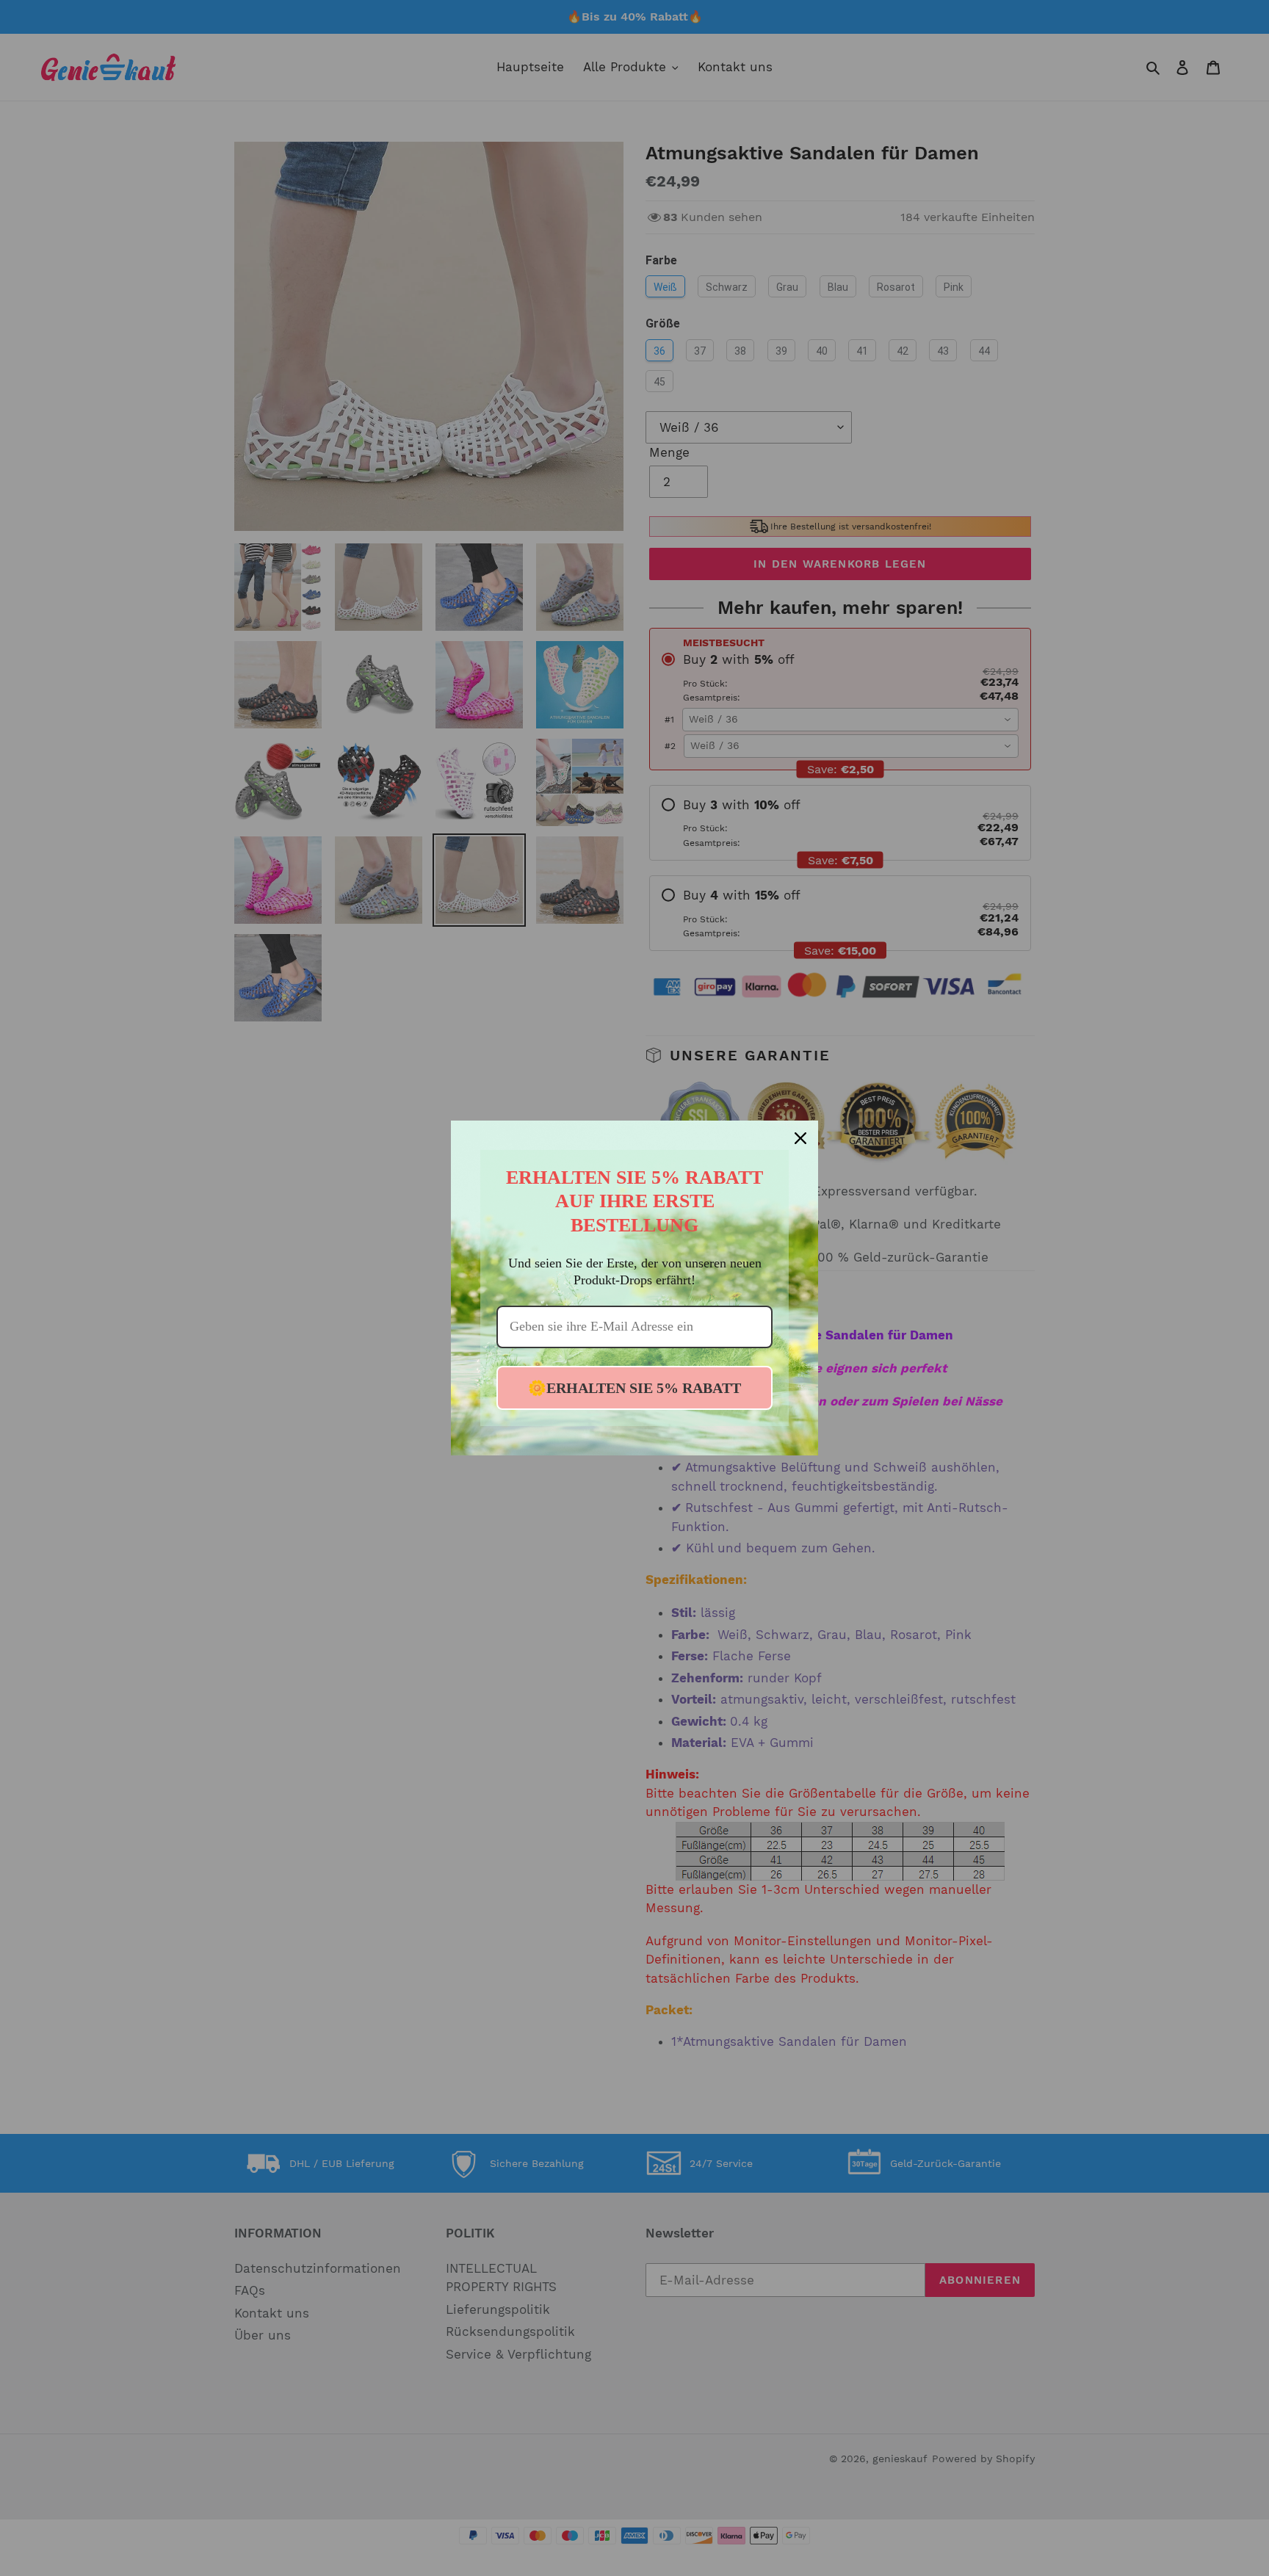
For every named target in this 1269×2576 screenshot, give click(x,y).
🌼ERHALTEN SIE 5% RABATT (634, 1388)
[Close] (800, 1138)
